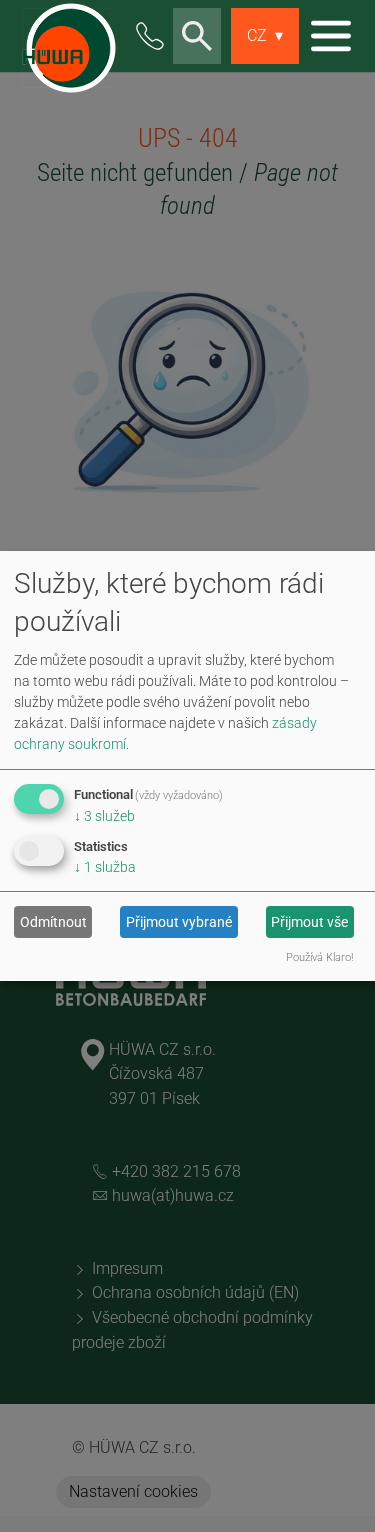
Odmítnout (53, 922)
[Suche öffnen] (197, 36)
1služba (105, 867)
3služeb (104, 816)
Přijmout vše (309, 922)
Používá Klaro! (319, 957)
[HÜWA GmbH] (65, 36)
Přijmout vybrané (179, 922)
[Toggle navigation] (331, 36)
